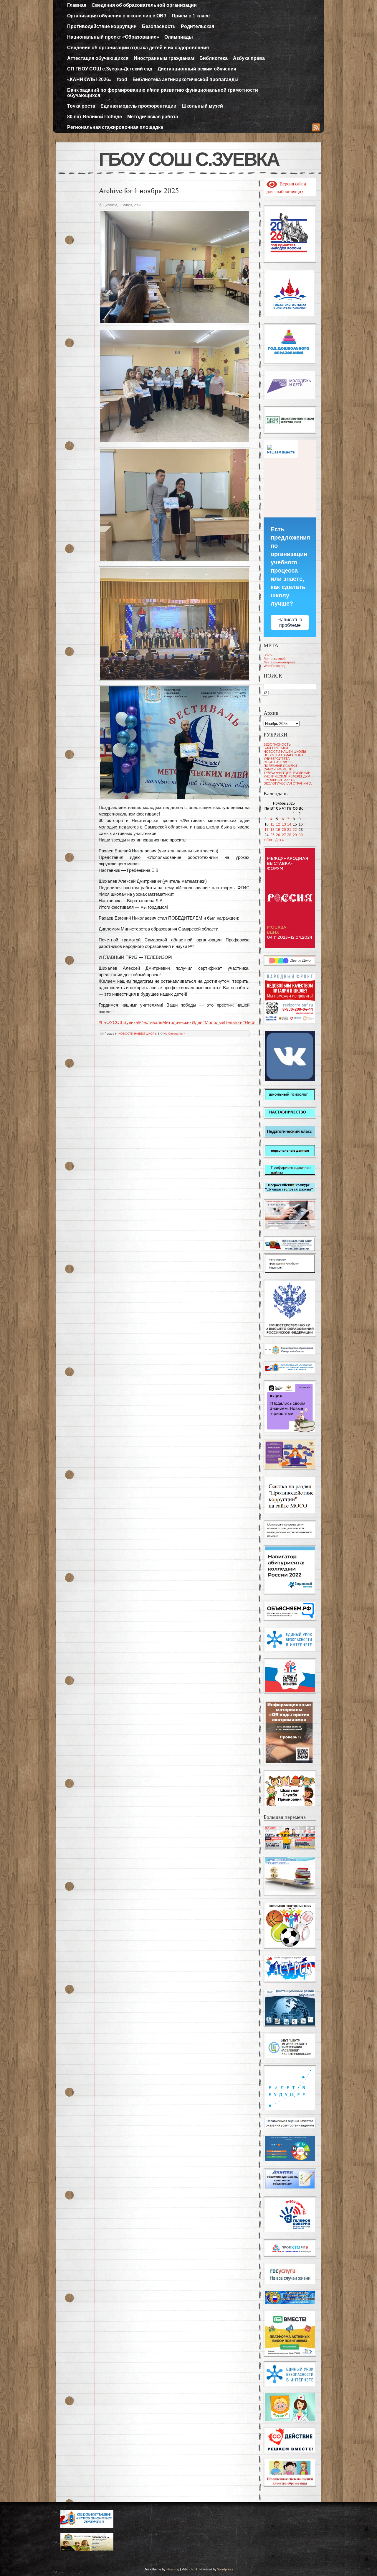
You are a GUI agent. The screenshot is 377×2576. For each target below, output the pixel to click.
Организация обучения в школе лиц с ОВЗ (117, 16)
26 (278, 835)
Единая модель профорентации (138, 106)
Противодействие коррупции (102, 26)
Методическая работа (153, 117)
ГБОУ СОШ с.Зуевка (189, 159)
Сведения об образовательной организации (144, 5)
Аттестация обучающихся (98, 58)
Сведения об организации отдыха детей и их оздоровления (138, 48)
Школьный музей (202, 106)
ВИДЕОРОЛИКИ (276, 748)
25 (272, 835)
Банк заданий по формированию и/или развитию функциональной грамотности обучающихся (163, 93)
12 (278, 824)
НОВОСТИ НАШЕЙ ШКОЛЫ (138, 1034)
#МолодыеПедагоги (222, 1022)
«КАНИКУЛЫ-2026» (89, 79)
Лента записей (275, 659)
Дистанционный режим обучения (197, 69)
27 (284, 835)
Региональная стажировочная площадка (115, 127)
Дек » (280, 840)
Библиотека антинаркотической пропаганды (186, 79)
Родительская (197, 26)
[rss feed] (316, 128)
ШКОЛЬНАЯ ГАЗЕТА (279, 780)
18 (272, 830)
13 (284, 824)
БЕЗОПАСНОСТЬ (277, 744)
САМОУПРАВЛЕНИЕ (279, 769)
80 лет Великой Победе (95, 117)
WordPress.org (275, 666)
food (122, 79)
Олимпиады (179, 37)
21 (289, 830)
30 (301, 835)
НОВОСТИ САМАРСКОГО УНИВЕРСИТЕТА (283, 757)
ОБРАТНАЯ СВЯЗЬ (278, 762)
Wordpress (225, 2569)
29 (295, 835)
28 (289, 835)
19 (278, 830)
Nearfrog (173, 2569)
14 (289, 824)
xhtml (193, 2569)
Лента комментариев (279, 662)
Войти (268, 655)
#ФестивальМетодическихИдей (170, 1022)
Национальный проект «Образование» (113, 37)
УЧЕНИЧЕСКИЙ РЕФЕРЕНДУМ (287, 776)
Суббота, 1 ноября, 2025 (122, 205)
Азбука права (249, 58)
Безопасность (159, 26)
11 (272, 824)
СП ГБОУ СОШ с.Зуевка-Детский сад (110, 69)
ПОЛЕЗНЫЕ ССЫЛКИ (280, 766)
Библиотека (214, 58)
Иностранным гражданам (164, 58)
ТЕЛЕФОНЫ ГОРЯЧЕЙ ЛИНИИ (287, 773)
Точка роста (81, 106)
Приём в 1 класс (191, 16)
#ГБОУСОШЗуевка (118, 1022)
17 (267, 830)
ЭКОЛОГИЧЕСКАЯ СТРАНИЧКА (288, 783)
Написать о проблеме (290, 622)
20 (284, 830)
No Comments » (174, 1034)
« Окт (268, 840)
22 (295, 830)
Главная (77, 5)
